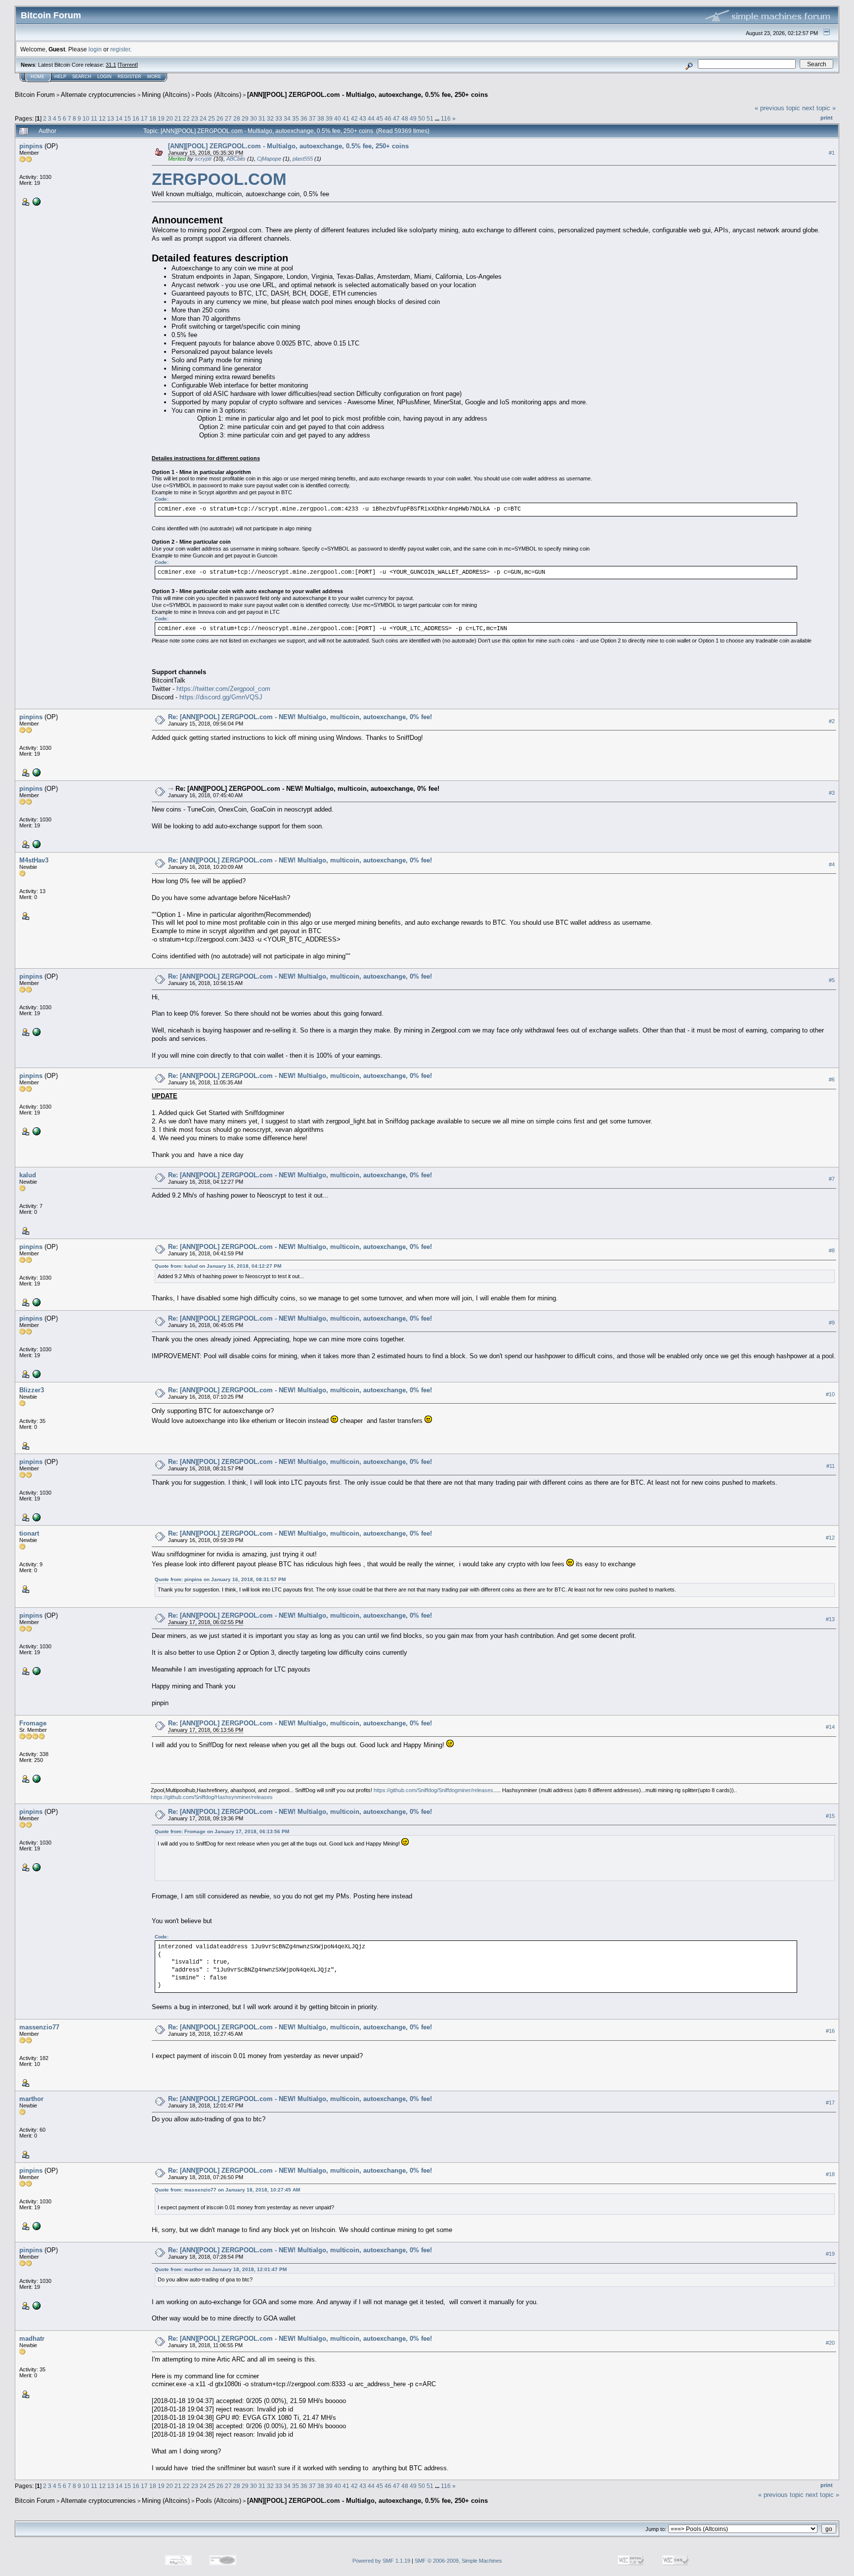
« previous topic (777, 108)
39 (329, 118)
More (154, 77)
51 (430, 118)
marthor (31, 2099)
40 (338, 118)
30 (254, 118)
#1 (832, 153)
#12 (830, 1538)
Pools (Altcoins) (218, 95)
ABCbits (236, 159)
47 (396, 118)
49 (413, 118)
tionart (29, 1533)
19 (161, 118)
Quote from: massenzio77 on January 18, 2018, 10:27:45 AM (227, 2190)
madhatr (32, 2339)
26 (220, 118)
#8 (832, 1250)
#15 (830, 1816)
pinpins (31, 146)
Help (60, 77)
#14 (830, 1727)
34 (287, 118)
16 (136, 118)
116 (446, 118)
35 (296, 118)
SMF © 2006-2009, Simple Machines (458, 2561)
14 (119, 118)
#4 (832, 864)
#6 (832, 1079)
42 (354, 118)
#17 (830, 2103)
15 (128, 118)
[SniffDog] (36, 1778)
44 (371, 118)
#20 (830, 2343)
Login (105, 77)
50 (422, 118)
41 (346, 118)
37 (312, 118)
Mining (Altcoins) (166, 95)
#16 (830, 2031)
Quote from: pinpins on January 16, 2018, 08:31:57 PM (220, 1579)
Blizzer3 (32, 1390)
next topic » (819, 108)
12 (102, 118)
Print (827, 118)
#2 (832, 721)
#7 (832, 1179)
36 (304, 118)
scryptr (203, 159)
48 (405, 118)
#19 (830, 2254)
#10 (830, 1394)
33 (279, 118)
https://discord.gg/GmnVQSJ (221, 697)
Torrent (128, 65)
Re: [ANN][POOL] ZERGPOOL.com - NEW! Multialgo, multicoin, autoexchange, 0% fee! (300, 717)
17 (144, 118)
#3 (832, 793)
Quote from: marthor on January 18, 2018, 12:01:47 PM (221, 2269)
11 (94, 118)
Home (38, 77)
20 (170, 118)
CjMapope (269, 159)
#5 (832, 981)
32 (270, 118)
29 (245, 118)
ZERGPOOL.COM (219, 179)
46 (388, 118)
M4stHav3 (34, 860)
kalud (28, 1175)
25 (212, 118)
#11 (831, 1466)
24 (203, 118)
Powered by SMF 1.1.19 (381, 2561)
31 (262, 118)
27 (228, 118)
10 (86, 118)
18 (153, 118)
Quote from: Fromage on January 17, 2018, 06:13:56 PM (222, 1831)
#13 (830, 1619)
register (120, 49)
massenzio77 (39, 2027)
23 (195, 118)
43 (363, 118)
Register (129, 77)
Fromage (33, 1723)
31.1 (111, 65)
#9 (832, 1323)
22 (186, 118)
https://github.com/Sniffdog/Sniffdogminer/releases (433, 1790)
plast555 (303, 159)
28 (237, 118)
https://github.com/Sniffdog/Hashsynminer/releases (212, 1797)
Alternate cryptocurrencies (98, 95)
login (95, 49)
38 (321, 118)
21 (178, 118)
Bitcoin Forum (35, 95)
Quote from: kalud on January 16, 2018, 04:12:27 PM (218, 1266)
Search (82, 77)
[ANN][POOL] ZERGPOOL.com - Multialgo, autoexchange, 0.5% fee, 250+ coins (367, 95)
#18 (830, 2174)
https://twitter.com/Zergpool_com (223, 689)
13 (111, 118)
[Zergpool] (36, 201)
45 (380, 118)
